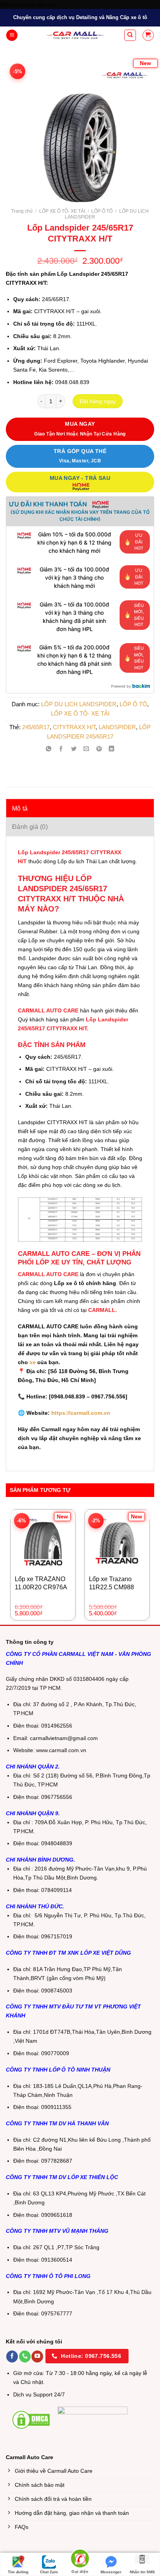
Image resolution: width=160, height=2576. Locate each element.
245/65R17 (36, 727)
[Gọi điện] (80, 2560)
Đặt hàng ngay (98, 401)
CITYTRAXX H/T (74, 727)
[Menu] (12, 35)
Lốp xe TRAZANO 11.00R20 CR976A (41, 1583)
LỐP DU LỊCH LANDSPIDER (79, 704)
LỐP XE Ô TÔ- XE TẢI (62, 211)
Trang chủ (22, 211)
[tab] (80, 808)
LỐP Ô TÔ (102, 211)
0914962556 (57, 1726)
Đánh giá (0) (30, 827)
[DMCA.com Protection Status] (31, 2419)
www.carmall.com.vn (61, 1750)
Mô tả (20, 808)
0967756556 (57, 1797)
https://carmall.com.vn (80, 1413)
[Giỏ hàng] (148, 35)
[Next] (140, 127)
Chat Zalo (49, 2572)
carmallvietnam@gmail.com (64, 1738)
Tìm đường (18, 2572)
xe (33, 1362)
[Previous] (20, 127)
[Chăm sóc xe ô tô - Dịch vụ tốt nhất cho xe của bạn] (75, 35)
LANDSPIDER (117, 727)
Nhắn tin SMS (142, 2572)
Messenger (111, 2572)
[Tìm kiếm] (130, 35)
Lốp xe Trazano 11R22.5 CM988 (111, 1583)
